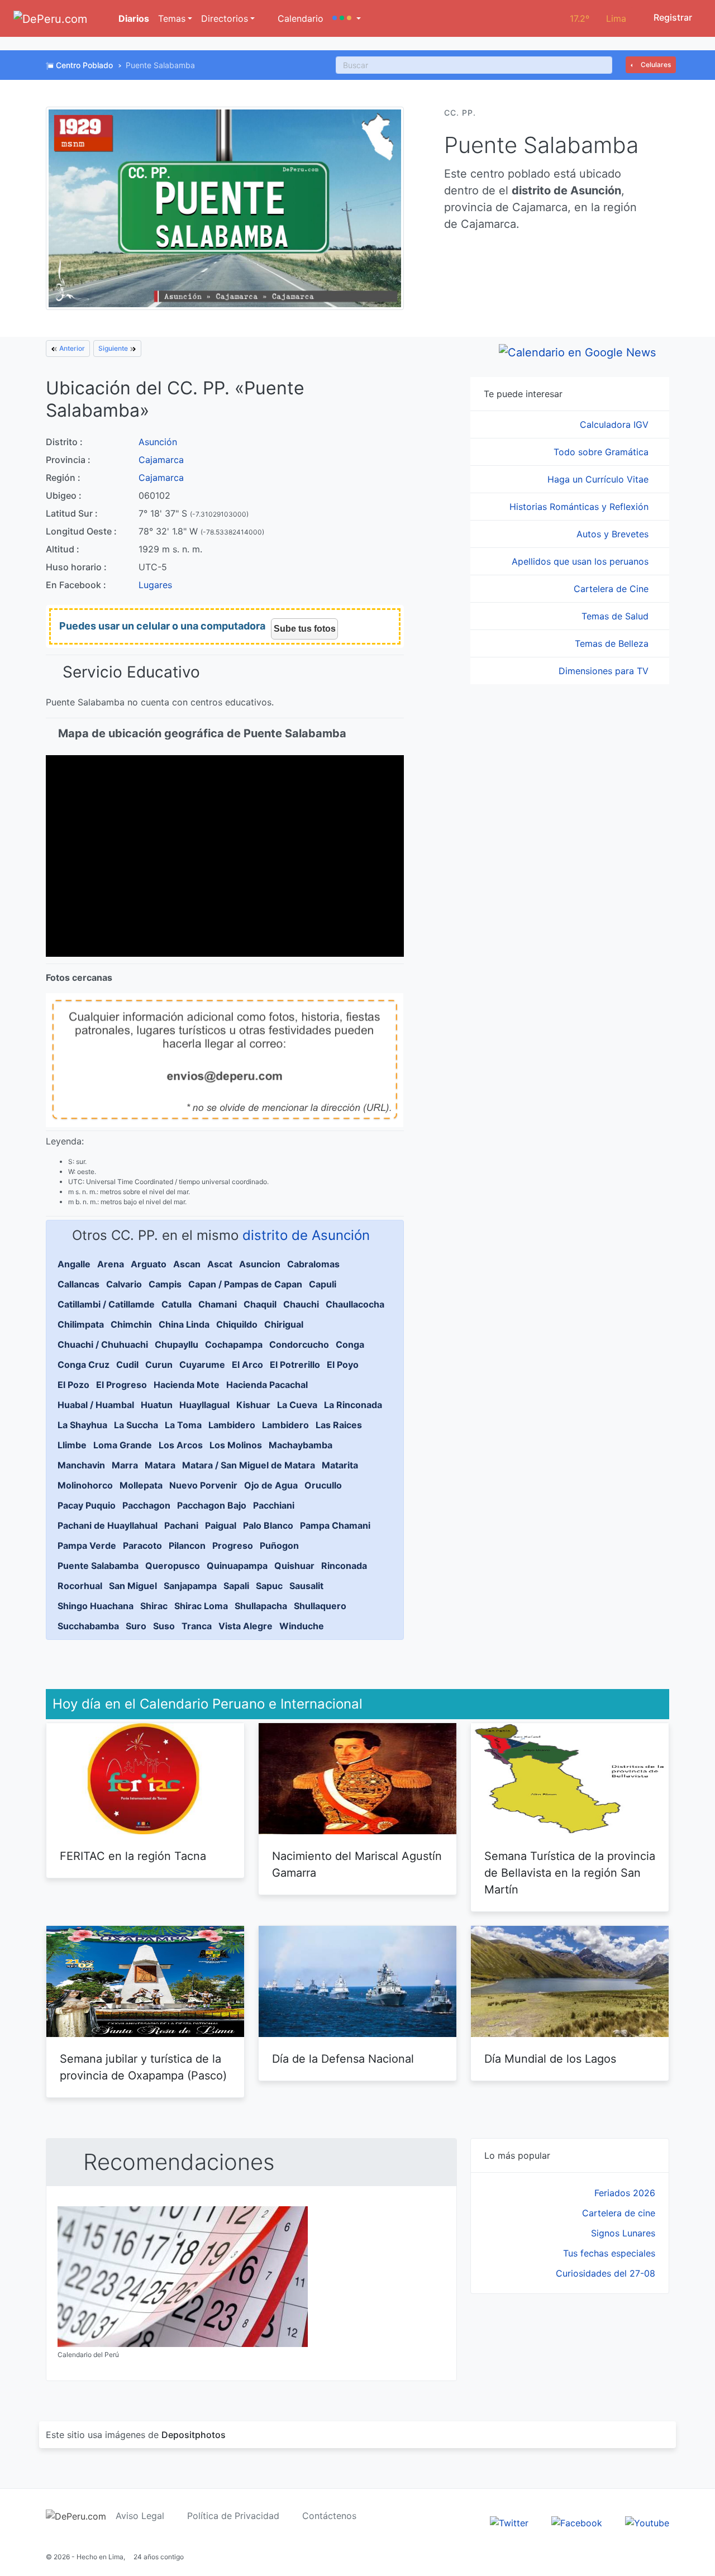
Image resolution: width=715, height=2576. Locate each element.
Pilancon (187, 1545)
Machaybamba (301, 1445)
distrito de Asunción (306, 1235)
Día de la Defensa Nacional (343, 2059)
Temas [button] (172, 18)
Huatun (157, 1405)
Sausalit (306, 1586)
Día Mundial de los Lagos (550, 2059)
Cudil (127, 1365)
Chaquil (260, 1304)
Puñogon (279, 1545)
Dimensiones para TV (605, 671)
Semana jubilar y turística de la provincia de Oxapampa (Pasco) (143, 2067)
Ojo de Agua (271, 1485)
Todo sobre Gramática (602, 452)
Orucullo (323, 1485)
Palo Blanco (268, 1525)
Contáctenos (329, 2516)
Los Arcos (181, 1445)
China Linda (184, 1324)
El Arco (247, 1365)
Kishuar (253, 1405)
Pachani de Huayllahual (108, 1525)
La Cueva (297, 1405)
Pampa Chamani (335, 1525)
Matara (160, 1465)
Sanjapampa (190, 1586)
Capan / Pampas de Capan (245, 1284)
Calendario (299, 18)
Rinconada (344, 1566)
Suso (164, 1626)
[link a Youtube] (647, 2522)
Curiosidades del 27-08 (606, 2273)
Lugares (155, 585)
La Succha (136, 1425)
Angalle (74, 1264)
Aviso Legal (140, 2516)
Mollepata (141, 1485)
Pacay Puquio (87, 1505)
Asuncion (260, 1264)
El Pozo (73, 1385)
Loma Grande (123, 1445)
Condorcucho (299, 1344)
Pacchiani (274, 1505)
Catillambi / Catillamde (106, 1304)
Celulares (655, 65)
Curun (159, 1365)
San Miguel (133, 1586)
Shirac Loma (201, 1606)
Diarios (133, 18)
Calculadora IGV (616, 424)
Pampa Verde (87, 1545)
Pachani (181, 1525)
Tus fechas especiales (609, 2253)
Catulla (177, 1304)
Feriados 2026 (625, 2193)
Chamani (218, 1304)
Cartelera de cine (619, 2213)
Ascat (220, 1264)
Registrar (672, 17)
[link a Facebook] (577, 2522)
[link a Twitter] (509, 2522)
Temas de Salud (616, 616)
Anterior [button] (71, 348)
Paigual (221, 1525)
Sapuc (269, 1586)
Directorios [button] (225, 18)
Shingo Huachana (96, 1606)
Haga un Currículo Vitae (599, 479)
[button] (347, 18)
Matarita (340, 1465)
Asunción (158, 442)
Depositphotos (194, 2435)
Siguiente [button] (114, 348)
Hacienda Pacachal (267, 1385)
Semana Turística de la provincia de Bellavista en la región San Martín (570, 1873)
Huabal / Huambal (96, 1405)
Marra (125, 1465)
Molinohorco (85, 1485)
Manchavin (81, 1465)
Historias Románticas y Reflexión (580, 507)
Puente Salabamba (98, 1566)
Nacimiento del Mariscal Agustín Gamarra (357, 1864)
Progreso (233, 1545)
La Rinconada (353, 1405)
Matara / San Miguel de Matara (249, 1465)
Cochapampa (234, 1344)
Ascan (187, 1264)
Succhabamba (88, 1626)
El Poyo (343, 1365)
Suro (136, 1626)
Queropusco (173, 1566)
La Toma (183, 1425)
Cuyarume (202, 1365)
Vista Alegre (246, 1626)
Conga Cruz (84, 1365)
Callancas (78, 1284)
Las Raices (339, 1425)
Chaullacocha (355, 1304)
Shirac (154, 1606)
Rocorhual (80, 1586)
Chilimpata (81, 1324)
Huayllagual (204, 1405)
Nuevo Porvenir (203, 1485)
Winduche (302, 1626)
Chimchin (131, 1324)
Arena (111, 1264)
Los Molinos (236, 1445)
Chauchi (301, 1304)
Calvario (124, 1284)
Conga (350, 1344)
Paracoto (142, 1545)
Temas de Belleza (613, 643)
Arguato (149, 1264)
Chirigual (284, 1324)
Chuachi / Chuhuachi (103, 1344)
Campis (165, 1284)
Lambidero (232, 1425)
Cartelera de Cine (612, 589)
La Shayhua (82, 1425)
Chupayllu (177, 1344)
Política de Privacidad (233, 2516)
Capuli (323, 1284)
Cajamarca (161, 460)
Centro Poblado (84, 65)
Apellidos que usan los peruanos (581, 561)
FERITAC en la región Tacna (133, 1856)
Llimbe (72, 1445)
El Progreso (121, 1385)
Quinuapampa (237, 1566)
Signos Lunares (623, 2233)
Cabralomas (313, 1264)
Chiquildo (237, 1324)
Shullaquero (320, 1606)
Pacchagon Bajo (212, 1505)
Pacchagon (146, 1505)
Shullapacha (261, 1606)
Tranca (197, 1626)
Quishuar (294, 1566)
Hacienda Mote (187, 1385)
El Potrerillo (295, 1365)
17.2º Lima (598, 18)
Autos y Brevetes (614, 534)
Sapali (236, 1586)
